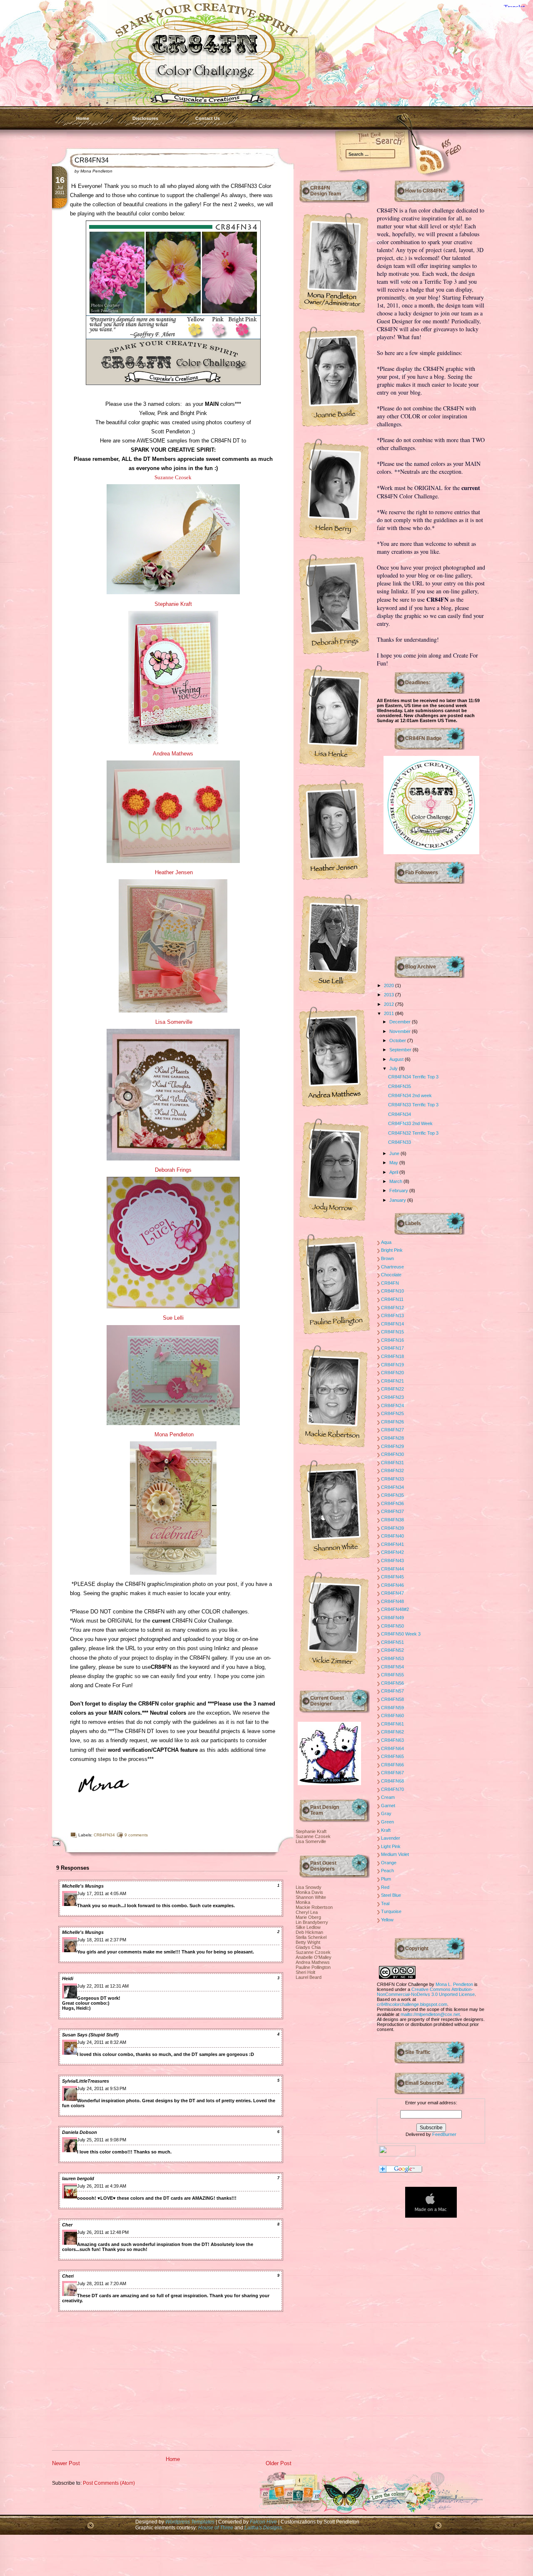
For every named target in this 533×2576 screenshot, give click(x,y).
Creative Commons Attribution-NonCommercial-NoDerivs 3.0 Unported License (426, 1992)
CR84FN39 (392, 1528)
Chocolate (391, 1275)
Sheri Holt (305, 1972)
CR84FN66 (392, 1765)
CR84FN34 (92, 160)
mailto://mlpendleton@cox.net (430, 2014)
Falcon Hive (264, 2522)
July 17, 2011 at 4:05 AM (102, 1893)
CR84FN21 (392, 1381)
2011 (390, 1013)
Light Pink (391, 1846)
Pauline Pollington (313, 1967)
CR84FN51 (392, 1642)
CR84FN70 (392, 1789)
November (401, 1031)
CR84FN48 (392, 1601)
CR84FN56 (392, 1683)
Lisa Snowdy (309, 1887)
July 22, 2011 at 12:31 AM (103, 1986)
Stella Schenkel (311, 1937)
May (394, 1163)
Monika (303, 1902)
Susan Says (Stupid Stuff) (90, 2035)
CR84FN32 (392, 1471)
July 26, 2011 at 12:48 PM (103, 2232)
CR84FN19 (392, 1365)
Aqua (386, 1242)
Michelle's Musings (83, 1886)
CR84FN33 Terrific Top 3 (413, 1105)
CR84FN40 (392, 1536)
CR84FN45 (392, 1577)
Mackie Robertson (314, 1907)
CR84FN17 (392, 1348)
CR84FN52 (392, 1650)
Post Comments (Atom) (109, 2483)
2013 (390, 995)
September (401, 1050)
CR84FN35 (400, 1086)
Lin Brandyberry (312, 1922)
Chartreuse (392, 1267)
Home (83, 118)
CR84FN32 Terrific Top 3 (413, 1133)
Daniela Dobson (80, 2132)
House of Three (216, 2527)
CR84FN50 (392, 1626)
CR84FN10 (392, 1291)
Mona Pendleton (174, 1434)
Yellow (387, 1920)
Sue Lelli (173, 1318)
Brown (387, 1258)
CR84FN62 (392, 1732)
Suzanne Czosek (313, 1836)
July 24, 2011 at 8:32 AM (102, 2042)
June (395, 1153)
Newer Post (66, 2463)
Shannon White (311, 1897)
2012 (390, 1004)
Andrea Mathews (173, 754)
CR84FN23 (392, 1397)
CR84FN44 (392, 1569)
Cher (67, 2225)
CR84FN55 (392, 1675)
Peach (387, 1871)
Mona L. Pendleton (454, 1984)
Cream (388, 1797)
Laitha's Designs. (264, 2527)
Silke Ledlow (308, 1927)
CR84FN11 (392, 1299)
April (394, 1172)
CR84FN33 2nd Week (410, 1123)
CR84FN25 (392, 1413)
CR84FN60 (392, 1716)
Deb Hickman (309, 1932)
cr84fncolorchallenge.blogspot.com (412, 2004)
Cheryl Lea (307, 1912)
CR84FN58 (392, 1699)
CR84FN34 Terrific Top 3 (413, 1077)
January (398, 1200)
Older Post (279, 2463)
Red (385, 1887)
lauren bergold (78, 2178)
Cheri (68, 2276)
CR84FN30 (392, 1454)
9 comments (136, 1835)
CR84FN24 (392, 1406)
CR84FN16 (392, 1340)
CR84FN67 (392, 1773)
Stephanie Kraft (173, 604)
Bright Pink (392, 1250)
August (397, 1059)
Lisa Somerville (174, 1022)
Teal (385, 1903)
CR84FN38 (392, 1520)
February (399, 1190)
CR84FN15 (392, 1332)
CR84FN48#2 (395, 1609)
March (396, 1181)
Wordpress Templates (190, 2522)
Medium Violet (395, 1854)
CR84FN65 (392, 1756)
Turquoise (391, 1911)
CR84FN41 (392, 1544)
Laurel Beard (309, 1977)
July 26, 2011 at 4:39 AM (102, 2186)
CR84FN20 (392, 1373)
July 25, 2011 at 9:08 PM (102, 2140)
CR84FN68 (392, 1781)
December (401, 1022)
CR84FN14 (392, 1324)
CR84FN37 (392, 1511)
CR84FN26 (392, 1422)
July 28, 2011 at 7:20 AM (102, 2283)
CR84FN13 (392, 1316)
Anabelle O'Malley (314, 1957)
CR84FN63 (392, 1740)
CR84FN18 (392, 1356)
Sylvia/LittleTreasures (86, 2081)
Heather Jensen (173, 872)
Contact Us (208, 118)
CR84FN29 (392, 1446)
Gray (386, 1813)
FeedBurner (444, 2134)
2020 (390, 985)
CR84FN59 (392, 1708)
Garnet (388, 1806)
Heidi (68, 1978)
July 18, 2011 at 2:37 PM (102, 1940)
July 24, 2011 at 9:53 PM (102, 2088)
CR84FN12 (392, 1308)
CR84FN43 (392, 1561)
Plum (386, 1879)
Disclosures (145, 118)
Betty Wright (308, 1942)
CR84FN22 (392, 1389)
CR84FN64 (392, 1748)
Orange (389, 1863)
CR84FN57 (392, 1691)
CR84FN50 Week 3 (401, 1634)
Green (387, 1822)
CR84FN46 (392, 1585)
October (398, 1040)
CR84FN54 (392, 1667)
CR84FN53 (392, 1658)
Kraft (386, 1830)
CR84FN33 (400, 1142)
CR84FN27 (392, 1430)
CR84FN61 (392, 1724)
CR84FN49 (392, 1618)
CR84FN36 (392, 1503)
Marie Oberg (308, 1917)
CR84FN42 (392, 1552)
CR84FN (390, 1283)
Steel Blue (391, 1895)
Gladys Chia (308, 1947)
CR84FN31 (392, 1463)
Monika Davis (309, 1892)
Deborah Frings (173, 1170)
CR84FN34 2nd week (410, 1095)
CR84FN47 (392, 1593)
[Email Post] (55, 1843)
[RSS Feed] (418, 159)
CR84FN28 (392, 1438)
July (394, 1068)
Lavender (391, 1838)
